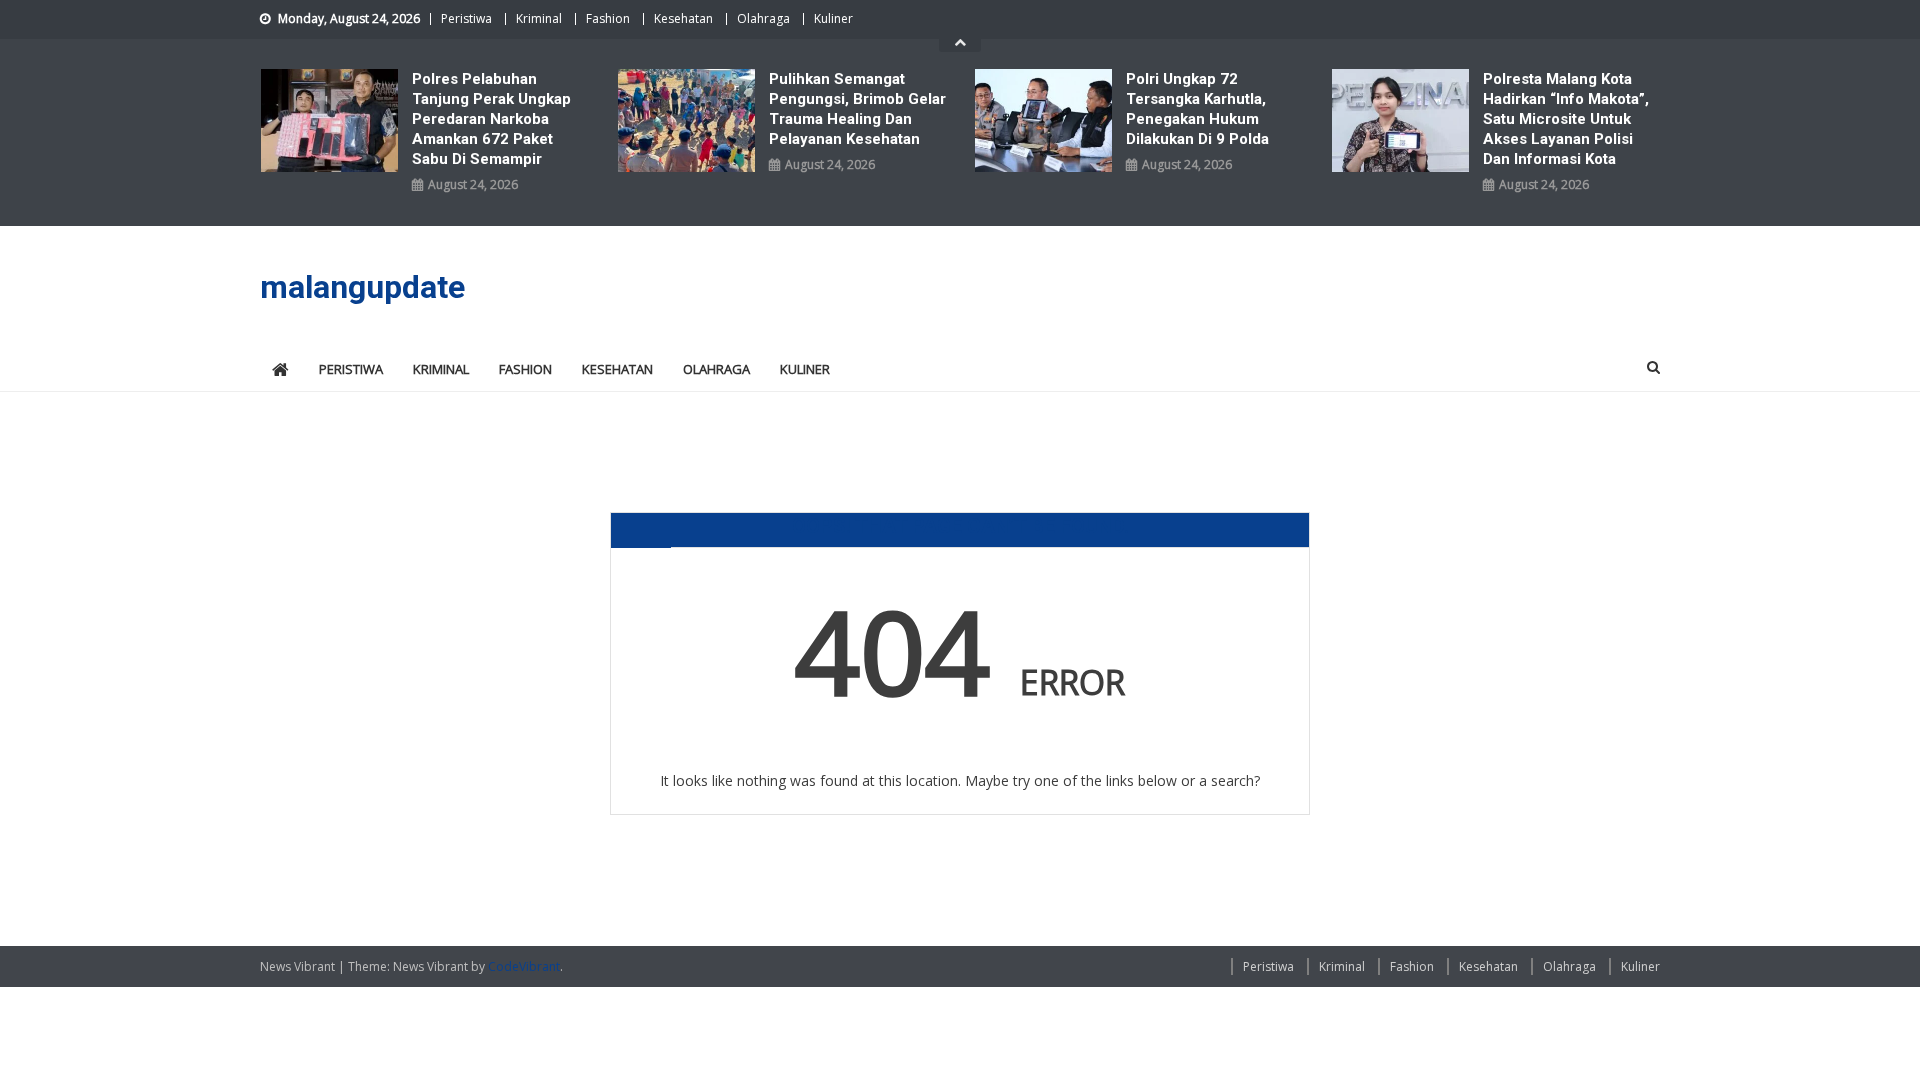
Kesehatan (683, 18)
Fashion (608, 18)
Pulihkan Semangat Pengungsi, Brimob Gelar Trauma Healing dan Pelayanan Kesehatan (857, 109)
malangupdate (362, 287)
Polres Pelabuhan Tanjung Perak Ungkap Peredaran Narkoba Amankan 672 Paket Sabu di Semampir (491, 119)
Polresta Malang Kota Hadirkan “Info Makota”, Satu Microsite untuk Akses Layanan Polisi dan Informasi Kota (1566, 119)
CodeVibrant (524, 966)
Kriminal (539, 18)
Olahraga (763, 18)
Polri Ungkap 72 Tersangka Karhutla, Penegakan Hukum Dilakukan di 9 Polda (1197, 109)
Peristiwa (466, 18)
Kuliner (833, 18)
